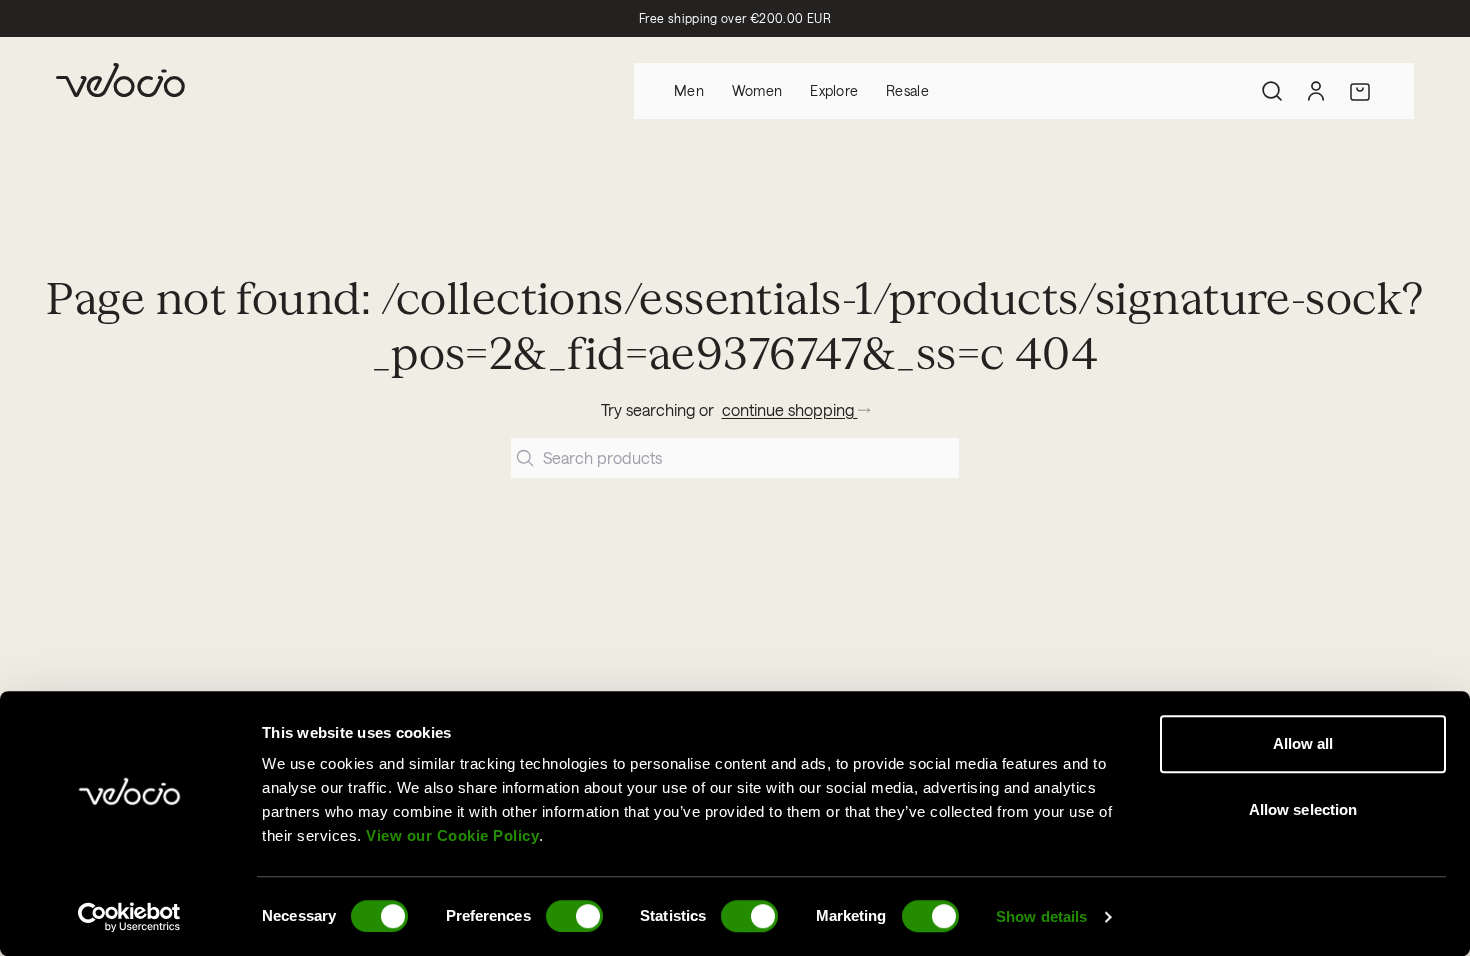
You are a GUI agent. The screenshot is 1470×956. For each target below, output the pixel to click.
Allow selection (1303, 809)
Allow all (1303, 743)
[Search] (1272, 91)
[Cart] (1360, 91)
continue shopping (790, 409)
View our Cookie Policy (452, 835)
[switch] (574, 916)
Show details (1041, 916)
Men (689, 90)
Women (757, 90)
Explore (834, 90)
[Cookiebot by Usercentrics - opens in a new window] (129, 917)
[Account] (1316, 91)
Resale (907, 90)
